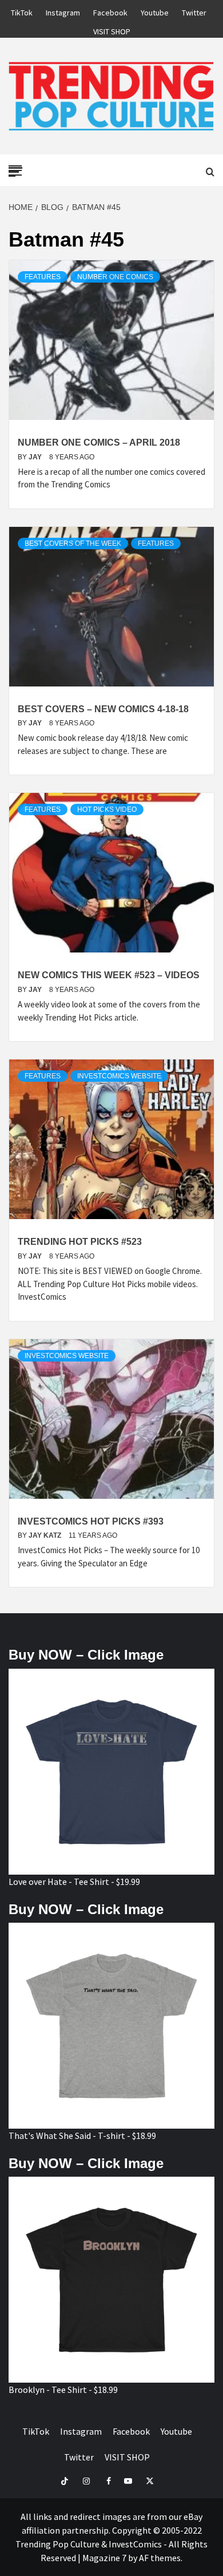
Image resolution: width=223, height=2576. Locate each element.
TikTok (22, 11)
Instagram (63, 11)
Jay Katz (46, 1535)
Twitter (194, 11)
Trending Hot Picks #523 (80, 1242)
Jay (36, 457)
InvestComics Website (119, 1076)
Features (43, 277)
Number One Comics (115, 277)
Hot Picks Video (107, 809)
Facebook (110, 11)
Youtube (155, 11)
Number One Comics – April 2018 (99, 442)
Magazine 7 (104, 2558)
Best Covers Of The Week (73, 543)
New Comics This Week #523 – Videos (109, 975)
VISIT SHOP (112, 30)
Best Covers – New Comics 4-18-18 (103, 709)
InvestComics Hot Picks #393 (91, 1521)
